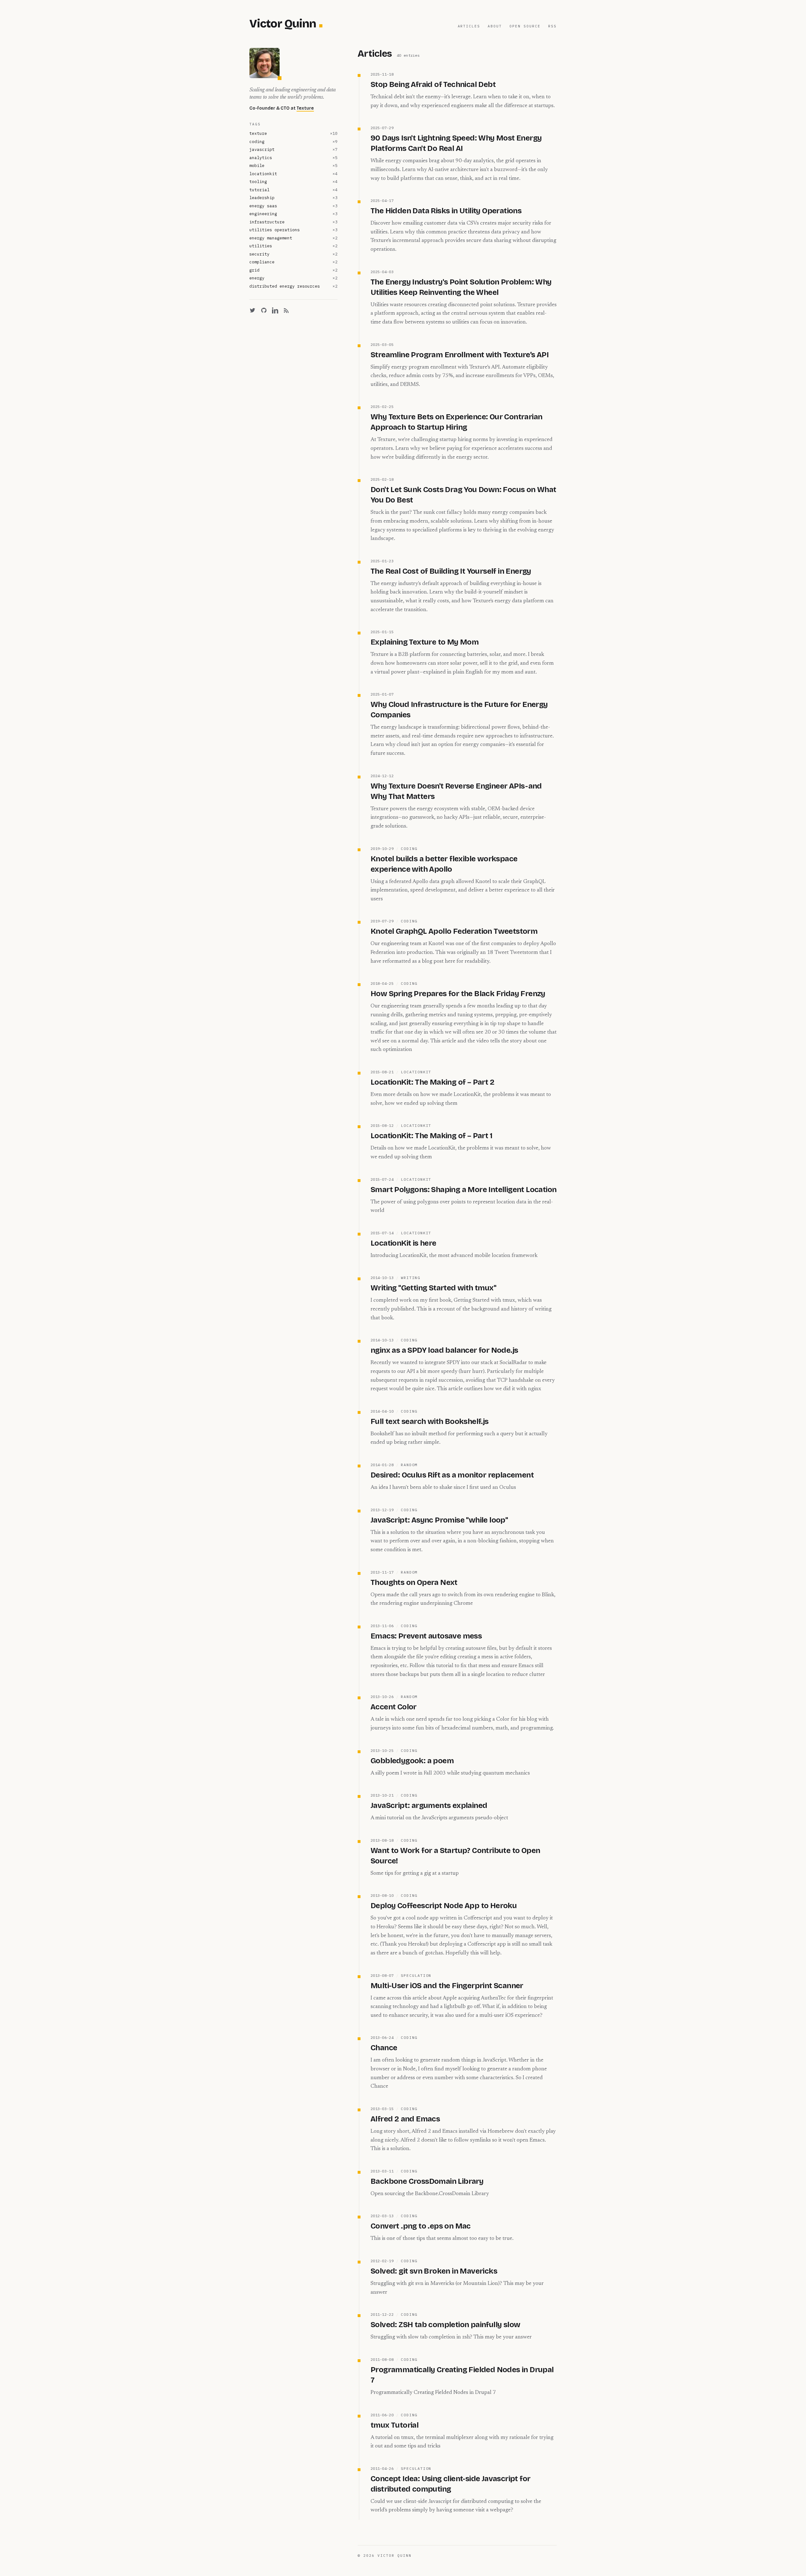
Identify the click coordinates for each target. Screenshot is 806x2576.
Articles (469, 26)
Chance (384, 2048)
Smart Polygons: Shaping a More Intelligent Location (463, 1190)
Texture (305, 108)
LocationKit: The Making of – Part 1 (431, 1136)
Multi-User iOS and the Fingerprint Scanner (447, 1986)
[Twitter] (253, 310)
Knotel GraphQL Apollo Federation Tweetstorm (454, 931)
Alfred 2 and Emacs (405, 2119)
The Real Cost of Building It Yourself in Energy (451, 571)
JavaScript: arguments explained (429, 1805)
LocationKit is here (403, 1243)
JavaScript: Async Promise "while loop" (439, 1520)
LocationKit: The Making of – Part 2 (432, 1082)
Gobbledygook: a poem (412, 1761)
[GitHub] (264, 310)
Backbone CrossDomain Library (427, 2181)
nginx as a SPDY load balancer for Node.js (444, 1350)
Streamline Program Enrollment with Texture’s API (460, 355)
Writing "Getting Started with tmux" (433, 1288)
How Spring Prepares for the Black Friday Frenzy (458, 994)
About (495, 26)
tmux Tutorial (394, 2425)
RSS (552, 26)
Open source (525, 26)
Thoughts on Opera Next (414, 1582)
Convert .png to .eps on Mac (421, 2226)
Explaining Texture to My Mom (425, 642)
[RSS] (287, 310)
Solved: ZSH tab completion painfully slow (445, 2325)
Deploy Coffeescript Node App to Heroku (444, 1906)
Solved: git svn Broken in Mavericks (434, 2271)
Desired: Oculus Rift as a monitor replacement (452, 1475)
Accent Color (394, 1707)
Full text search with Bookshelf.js (430, 1421)
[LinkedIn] (275, 310)
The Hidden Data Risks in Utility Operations (446, 211)
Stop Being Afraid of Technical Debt (433, 84)
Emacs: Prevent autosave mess (426, 1636)
